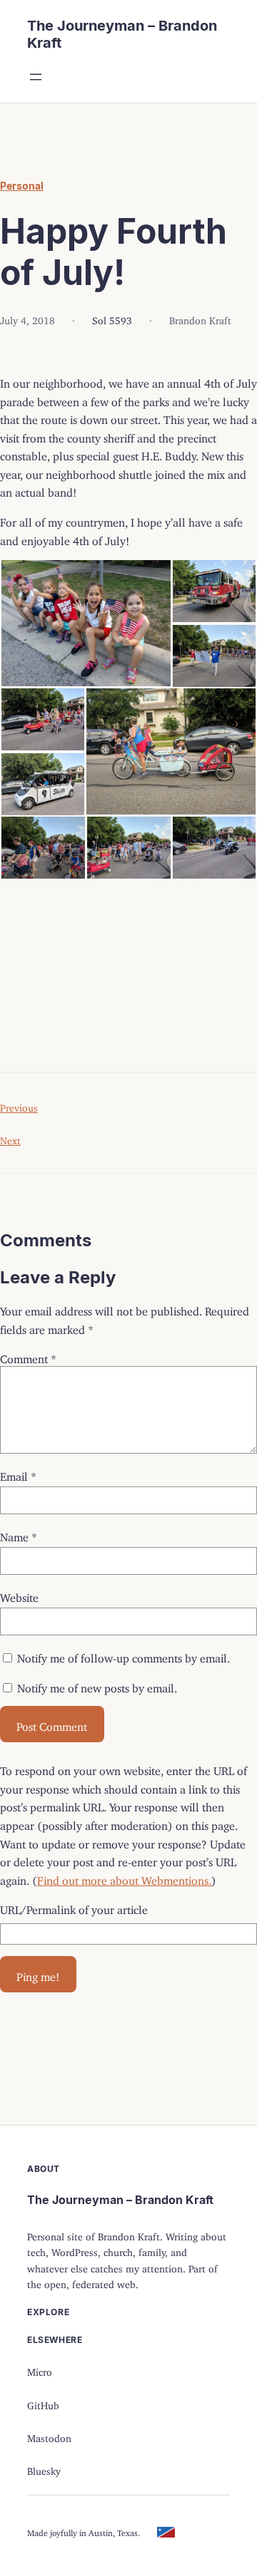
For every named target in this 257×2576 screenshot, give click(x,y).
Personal (22, 186)
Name (19, 1534)
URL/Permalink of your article (74, 1907)
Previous (19, 1106)
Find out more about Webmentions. (124, 1878)
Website (19, 1595)
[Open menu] (36, 77)
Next (10, 1138)
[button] (86, 623)
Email (18, 1474)
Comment (28, 1356)
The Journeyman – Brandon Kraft (120, 2200)
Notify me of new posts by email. (97, 1685)
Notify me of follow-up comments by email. (124, 1655)
